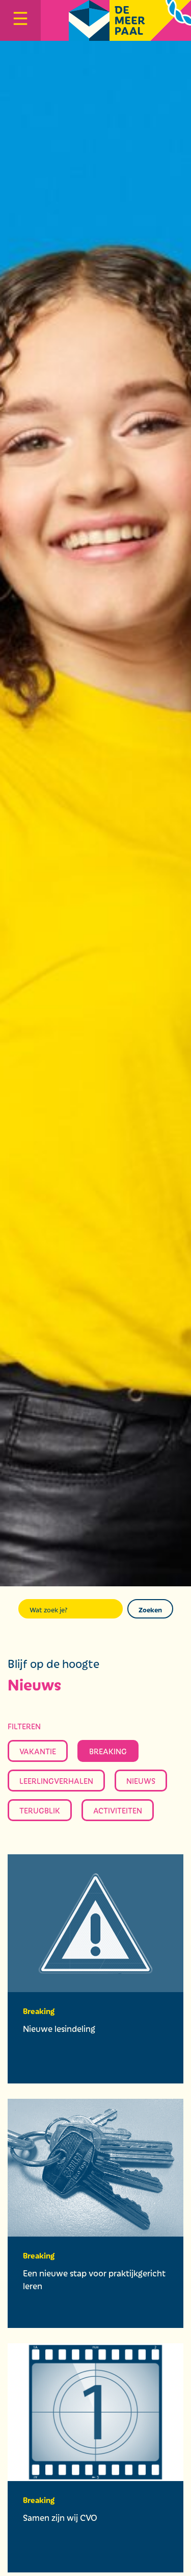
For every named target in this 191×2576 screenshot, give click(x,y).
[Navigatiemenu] (20, 20)
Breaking (108, 1751)
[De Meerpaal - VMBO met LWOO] (130, 20)
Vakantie (38, 1751)
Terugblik (40, 1810)
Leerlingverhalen (56, 1781)
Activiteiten (118, 1810)
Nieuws (141, 1781)
